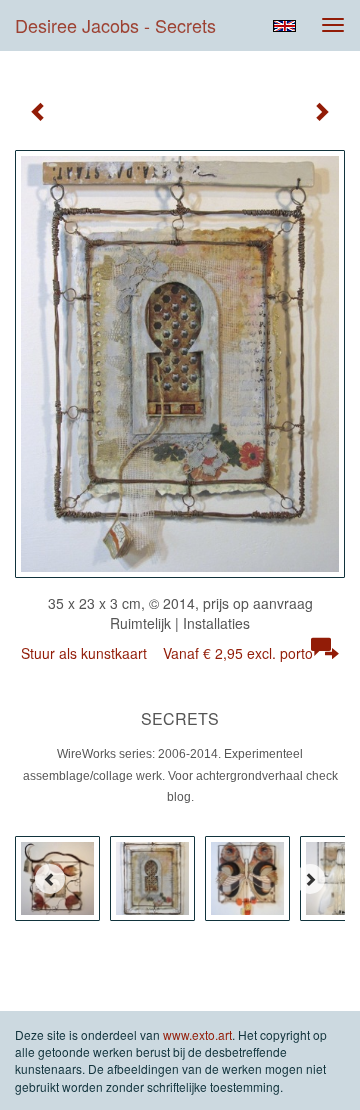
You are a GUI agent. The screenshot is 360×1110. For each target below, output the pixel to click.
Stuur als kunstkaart (167, 653)
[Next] (310, 879)
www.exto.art (197, 1034)
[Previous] (50, 879)
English (284, 26)
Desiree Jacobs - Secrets (115, 25)
